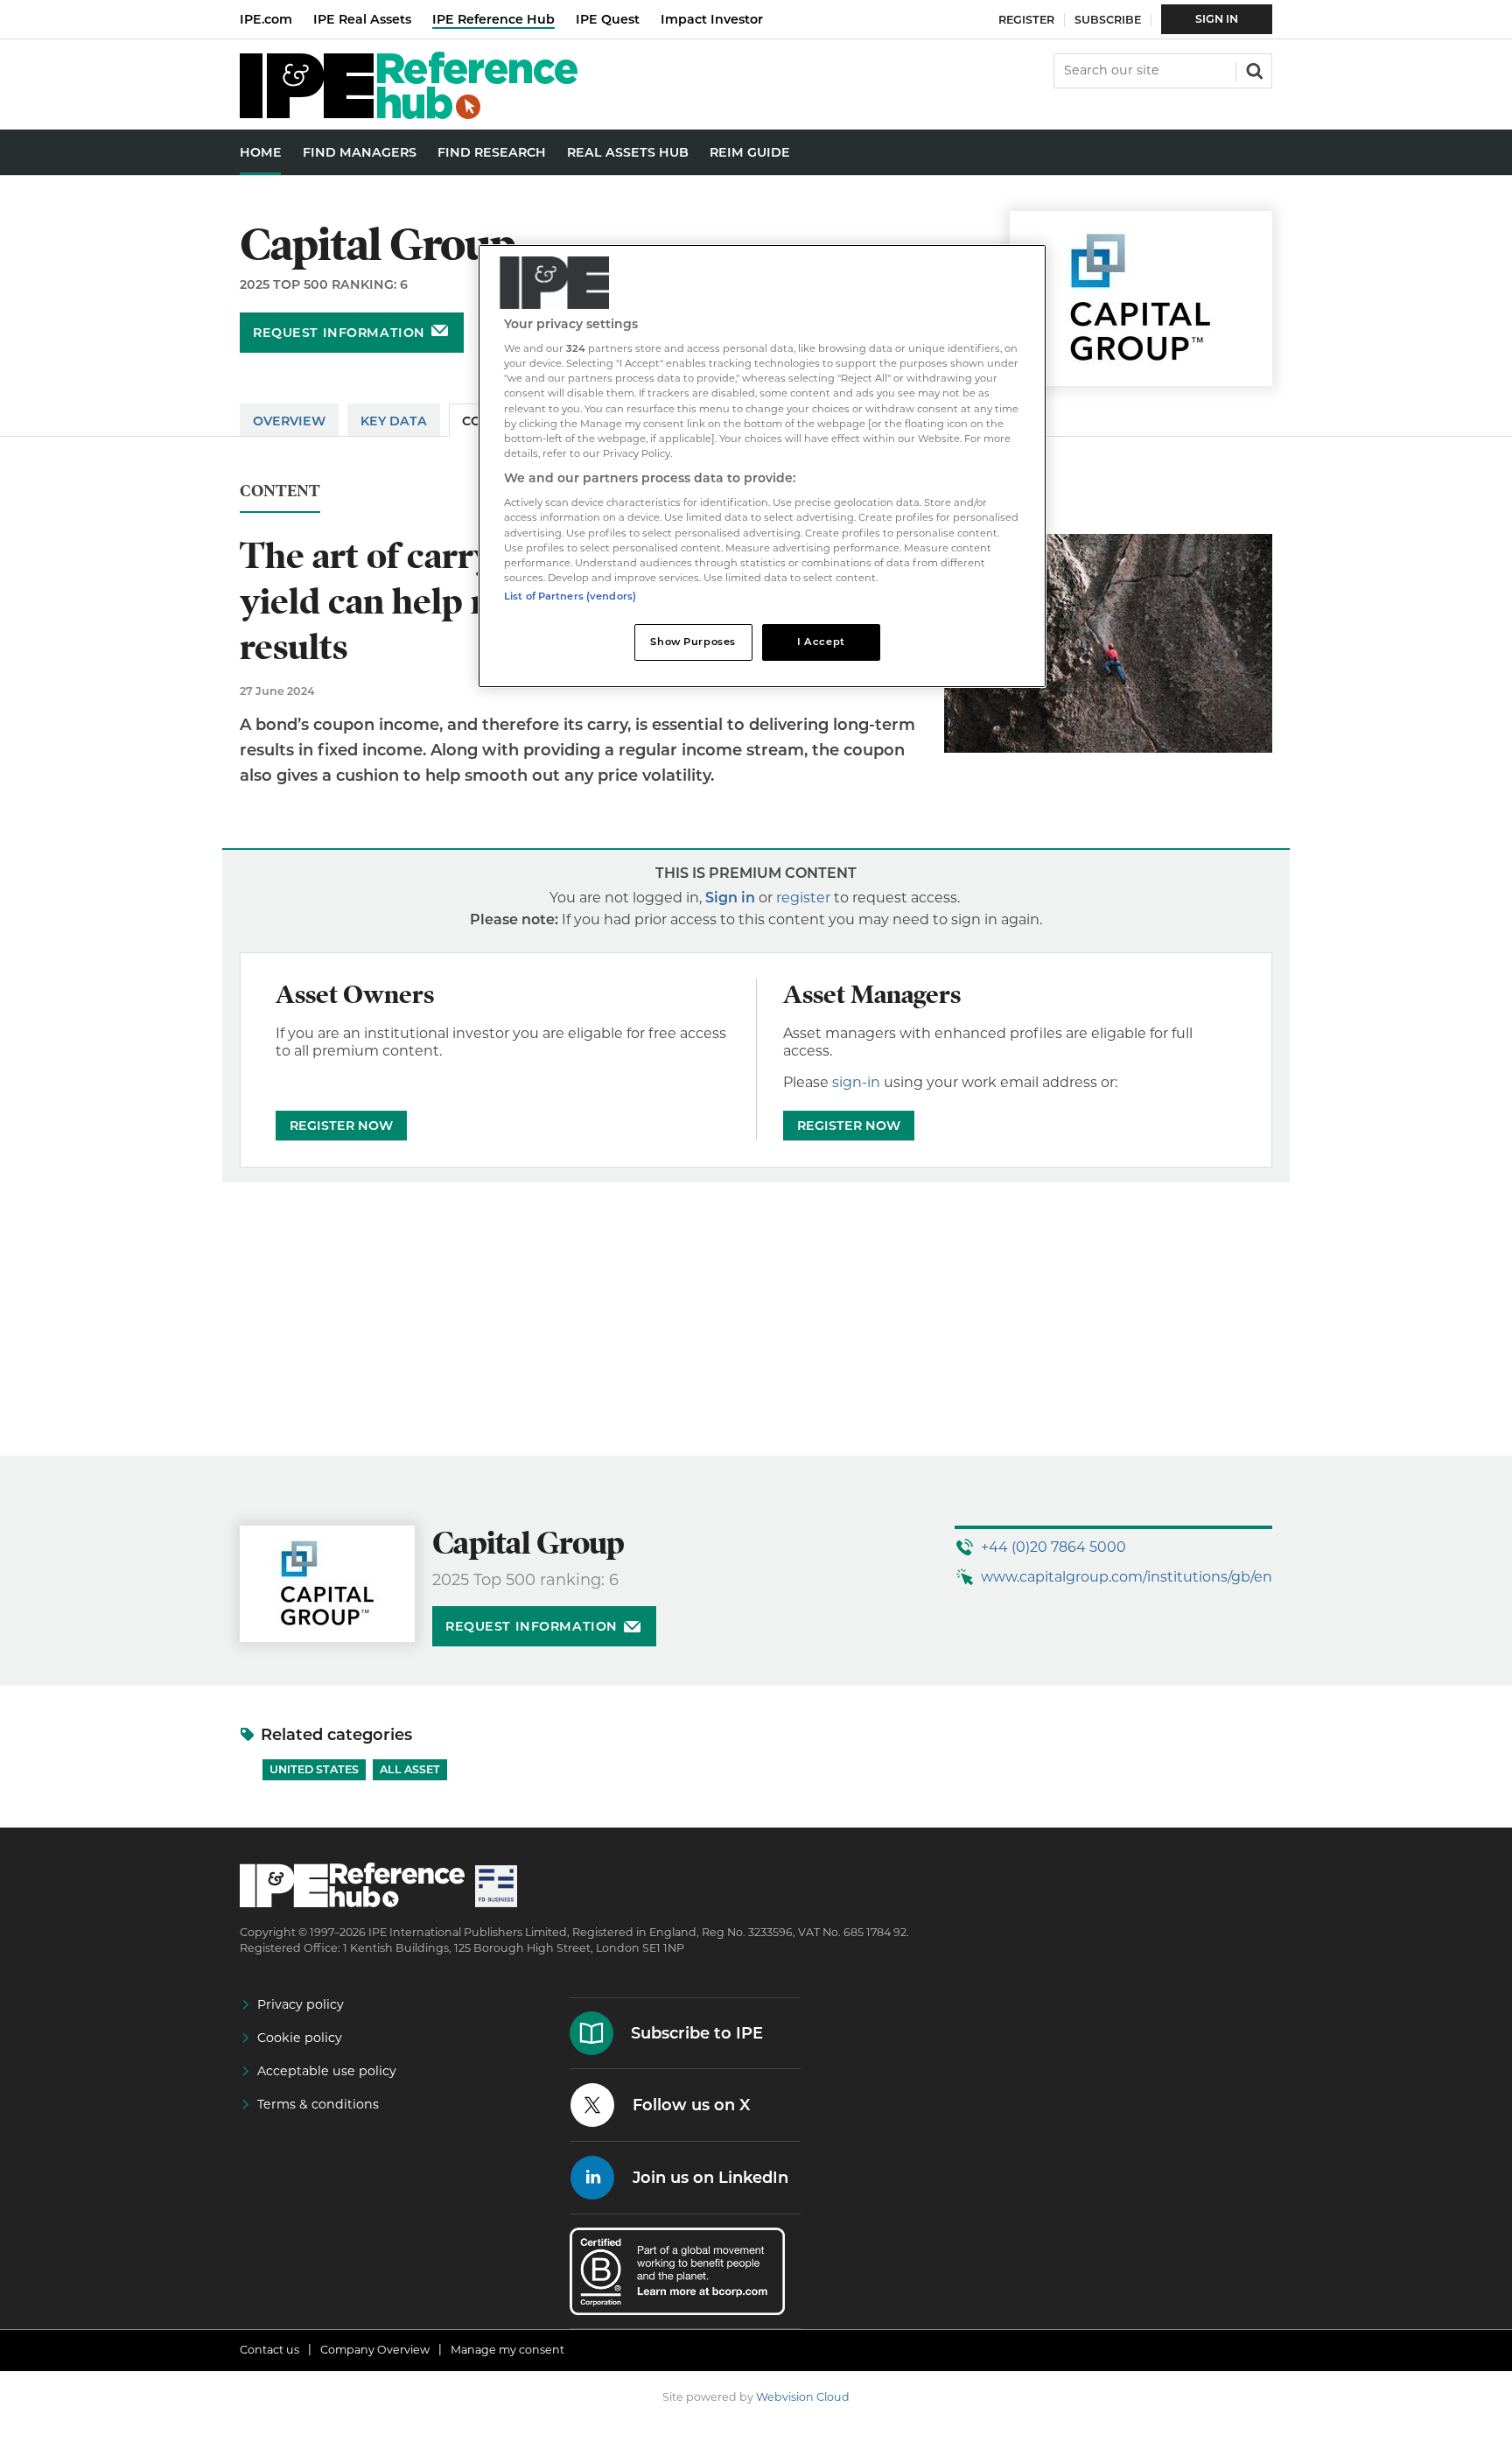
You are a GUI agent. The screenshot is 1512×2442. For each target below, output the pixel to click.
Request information (339, 333)
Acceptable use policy (327, 2071)
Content (280, 491)
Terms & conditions (318, 2104)
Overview (289, 421)
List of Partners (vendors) (570, 596)
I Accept (821, 642)
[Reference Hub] (409, 114)
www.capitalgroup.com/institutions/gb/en (1127, 1577)
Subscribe (1108, 20)
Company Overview (375, 2350)
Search (1253, 69)
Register (1026, 20)
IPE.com (266, 19)
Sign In (1217, 19)
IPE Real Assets (362, 19)
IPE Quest (608, 19)
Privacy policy (301, 2004)
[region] (762, 466)
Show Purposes (693, 642)
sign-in (856, 1082)
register (803, 898)
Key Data (394, 421)
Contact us (269, 2350)
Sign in (730, 898)
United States (314, 1769)
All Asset (410, 1769)
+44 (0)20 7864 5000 (1053, 1547)
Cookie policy (300, 2038)
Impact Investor (712, 19)
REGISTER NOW (341, 1126)
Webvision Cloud (803, 2397)
